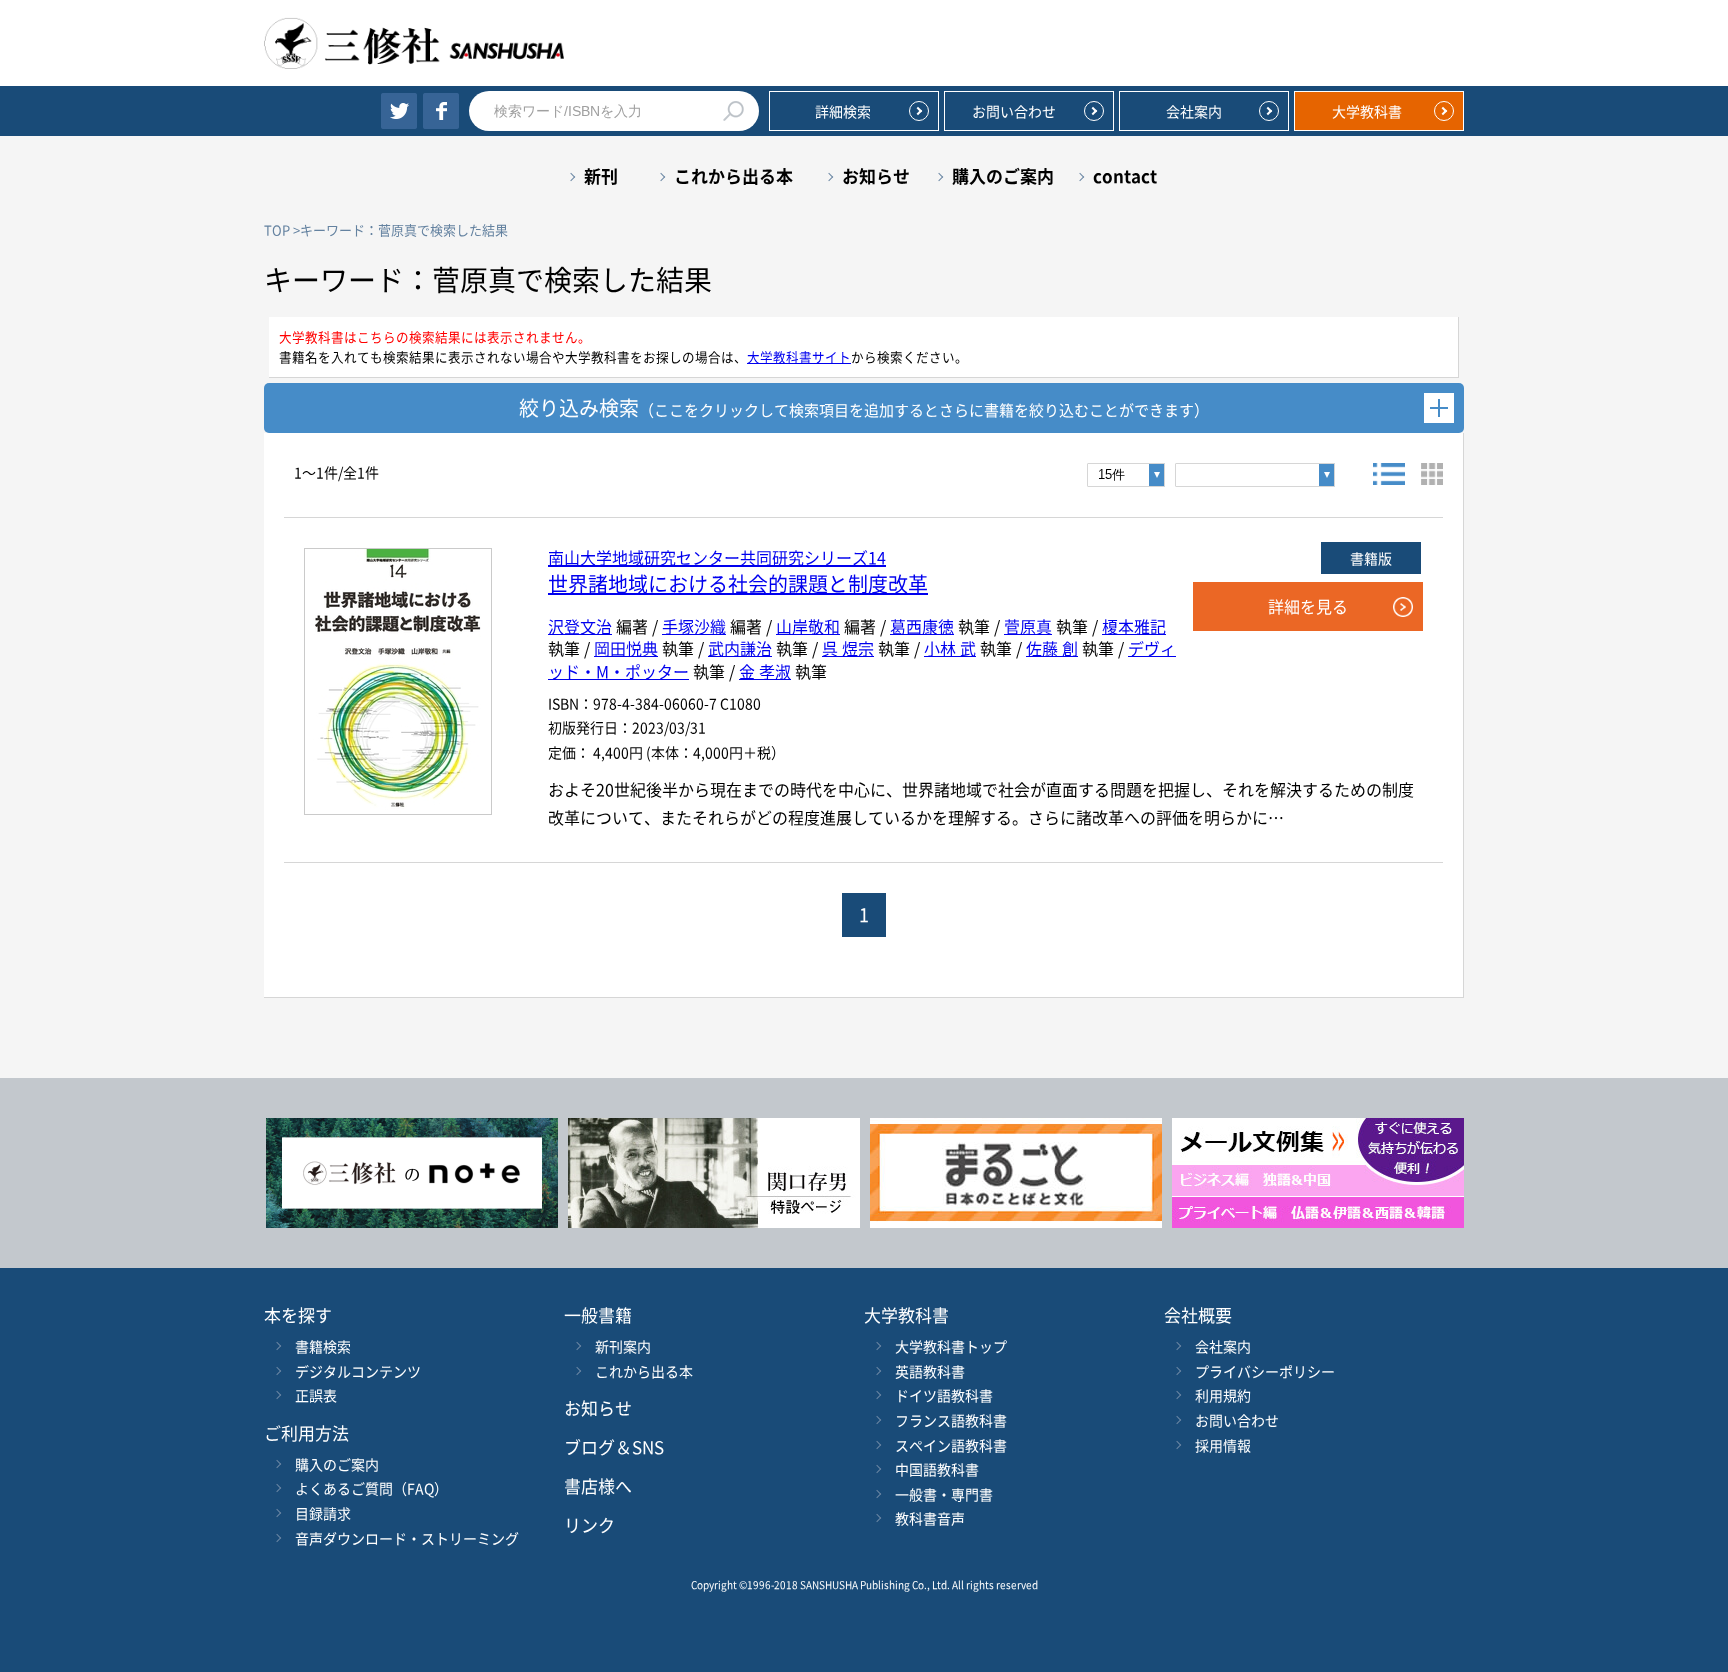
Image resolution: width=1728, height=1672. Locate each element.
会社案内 (1194, 111)
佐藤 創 (1052, 648)
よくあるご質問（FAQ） (371, 1488)
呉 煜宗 (848, 648)
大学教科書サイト (799, 356)
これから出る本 (733, 175)
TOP (277, 229)
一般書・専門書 (944, 1494)
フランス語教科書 (951, 1420)
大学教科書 (1367, 111)
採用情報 (1223, 1445)
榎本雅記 (1134, 626)
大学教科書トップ (951, 1346)
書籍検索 (323, 1346)
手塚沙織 (694, 626)
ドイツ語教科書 (944, 1395)
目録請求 (323, 1513)
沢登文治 (580, 626)
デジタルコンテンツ (358, 1371)
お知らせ (876, 175)
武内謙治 (740, 648)
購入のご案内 (1003, 175)
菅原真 (1028, 626)
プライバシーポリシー (1265, 1371)
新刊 (601, 175)
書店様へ (598, 1485)
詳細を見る (1308, 606)
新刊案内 (623, 1346)
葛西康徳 (922, 626)
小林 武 (950, 648)
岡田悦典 (626, 648)
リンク (589, 1524)
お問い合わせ (1014, 111)
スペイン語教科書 (951, 1445)
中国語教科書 (937, 1469)
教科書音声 (930, 1518)
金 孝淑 (765, 671)
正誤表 (316, 1395)
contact (1125, 175)
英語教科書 (930, 1371)
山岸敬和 (808, 626)
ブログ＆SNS (614, 1446)
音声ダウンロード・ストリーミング (407, 1538)
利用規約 (1223, 1395)
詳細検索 (843, 111)
